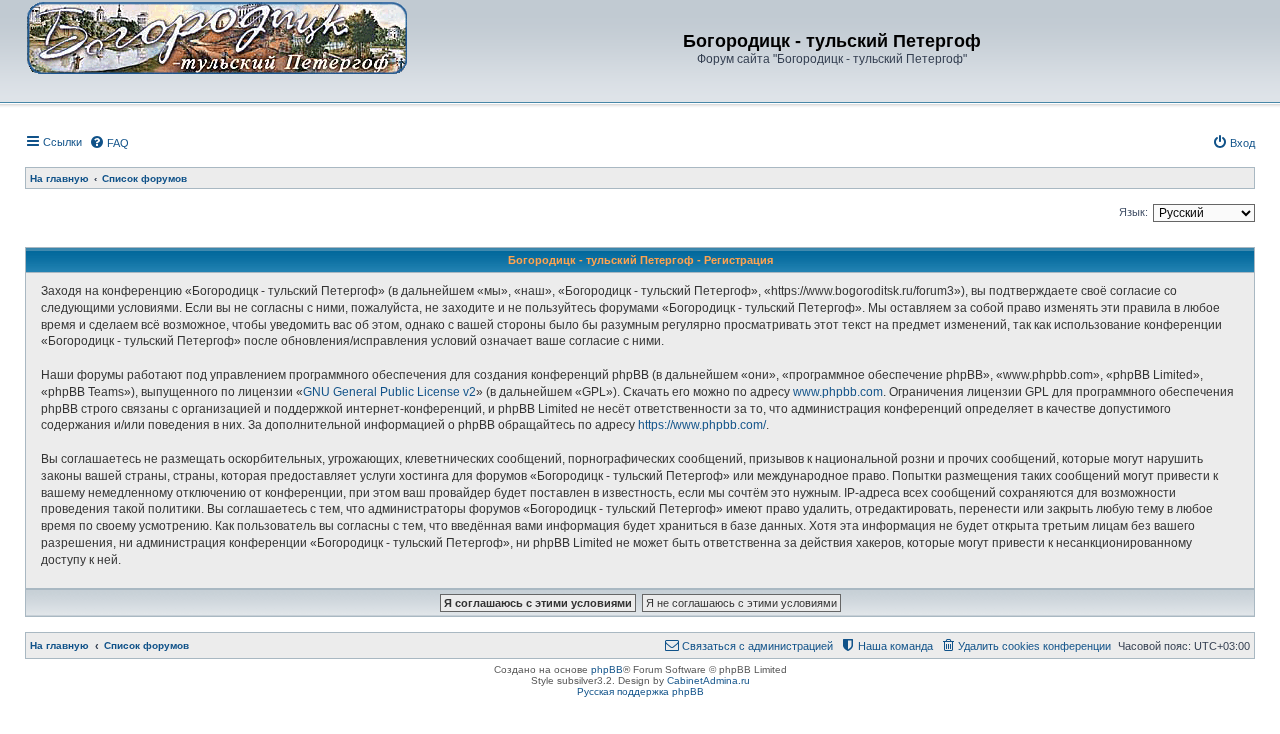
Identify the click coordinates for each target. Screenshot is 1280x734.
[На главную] (217, 37)
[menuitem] (109, 143)
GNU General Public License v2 (389, 392)
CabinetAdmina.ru (708, 680)
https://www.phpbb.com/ (702, 425)
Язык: (1133, 212)
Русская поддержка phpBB (640, 691)
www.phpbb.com (838, 392)
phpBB (607, 669)
